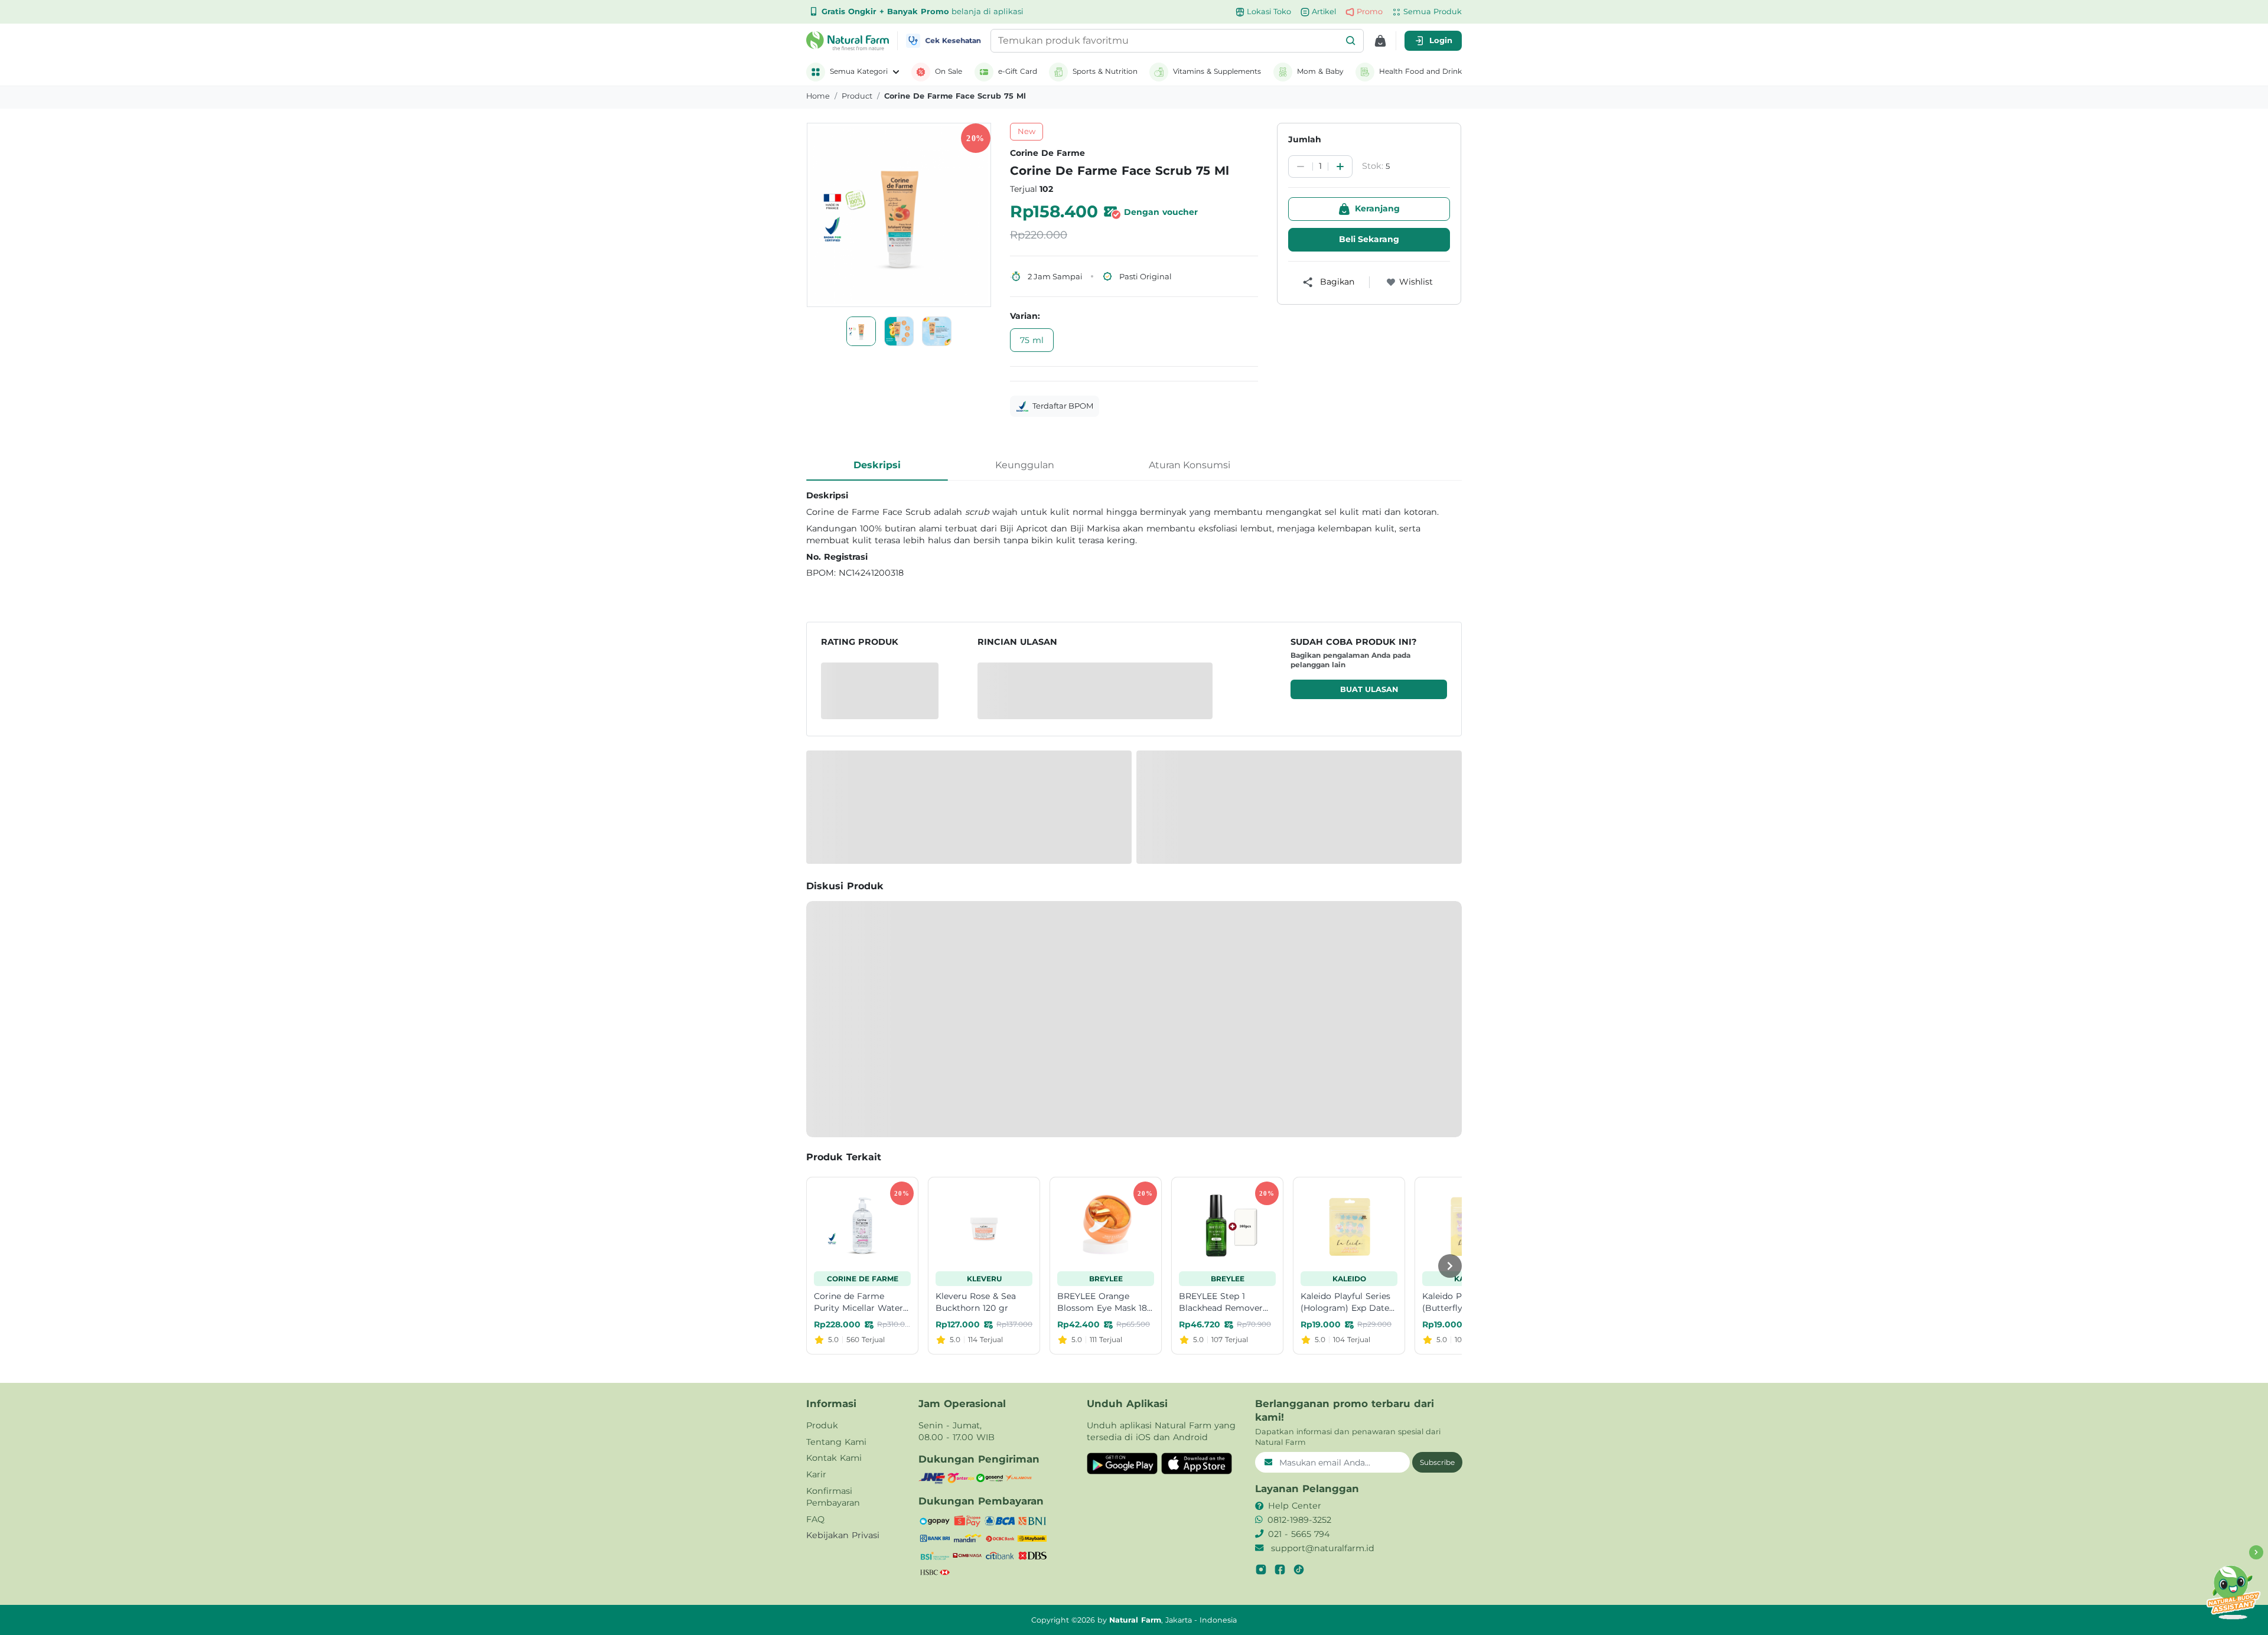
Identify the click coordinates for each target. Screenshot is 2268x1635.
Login (1441, 40)
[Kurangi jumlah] (1301, 167)
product (857, 96)
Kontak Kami (834, 1458)
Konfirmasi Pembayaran (833, 1497)
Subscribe (1437, 1462)
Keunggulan (1025, 465)
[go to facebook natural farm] (1280, 1569)
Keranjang (1377, 208)
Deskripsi (877, 465)
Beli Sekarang (1369, 239)
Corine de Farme (1047, 153)
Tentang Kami (836, 1442)
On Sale (949, 71)
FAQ (815, 1519)
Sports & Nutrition (1105, 71)
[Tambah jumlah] (1340, 167)
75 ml (1032, 340)
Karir (816, 1474)
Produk (822, 1425)
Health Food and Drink (1420, 71)
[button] (1351, 41)
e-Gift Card (1018, 71)
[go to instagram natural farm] (1261, 1569)
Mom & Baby (1320, 71)
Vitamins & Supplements (1217, 71)
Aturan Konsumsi (1190, 465)
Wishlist (1416, 282)
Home (818, 96)
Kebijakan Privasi (843, 1535)
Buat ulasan (1369, 689)
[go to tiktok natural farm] (1299, 1569)
